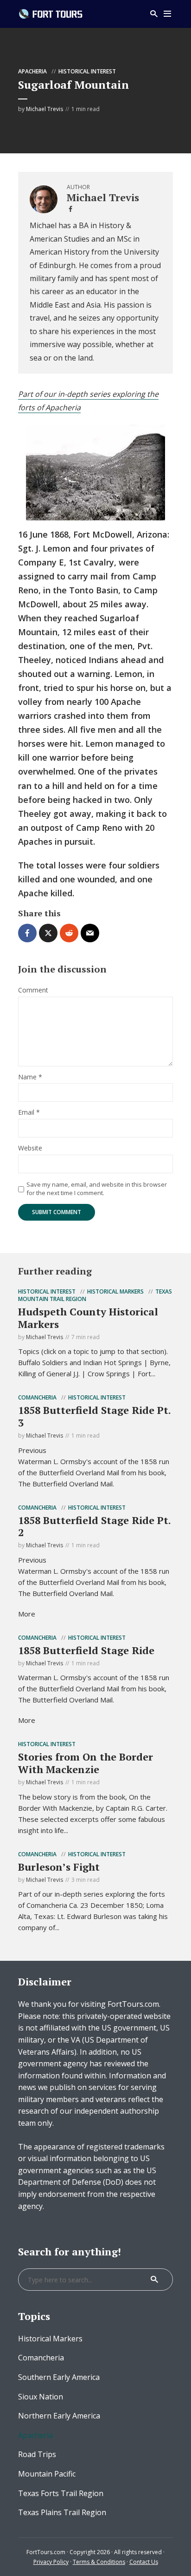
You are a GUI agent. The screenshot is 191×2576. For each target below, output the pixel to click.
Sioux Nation (41, 2397)
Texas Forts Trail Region (61, 2493)
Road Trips (37, 2454)
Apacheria (32, 71)
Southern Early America (59, 2377)
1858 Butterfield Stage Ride (86, 1650)
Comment (33, 990)
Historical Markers (115, 1291)
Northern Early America (59, 2416)
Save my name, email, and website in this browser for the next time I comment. (97, 1189)
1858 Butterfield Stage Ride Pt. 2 (94, 1526)
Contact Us (144, 2562)
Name (30, 1077)
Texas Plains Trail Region (62, 2512)
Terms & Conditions (99, 2562)
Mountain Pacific (47, 2474)
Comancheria (37, 1397)
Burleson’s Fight (59, 1867)
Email (29, 1113)
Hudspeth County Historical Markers (88, 1318)
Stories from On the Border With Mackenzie (86, 1763)
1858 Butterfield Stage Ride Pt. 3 (94, 1416)
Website (30, 1148)
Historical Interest (87, 71)
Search (154, 2280)
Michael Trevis (45, 109)
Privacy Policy (51, 2562)
